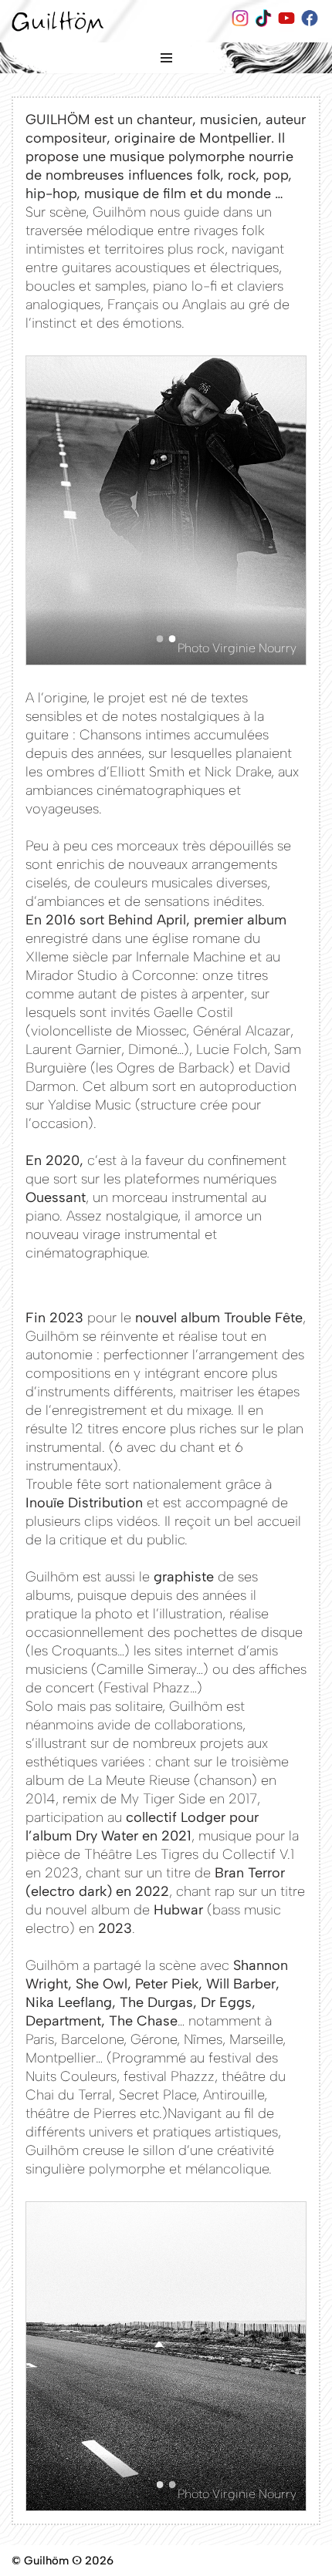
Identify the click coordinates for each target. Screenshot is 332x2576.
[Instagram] (241, 21)
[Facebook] (310, 21)
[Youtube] (287, 21)
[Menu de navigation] (166, 58)
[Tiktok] (264, 21)
